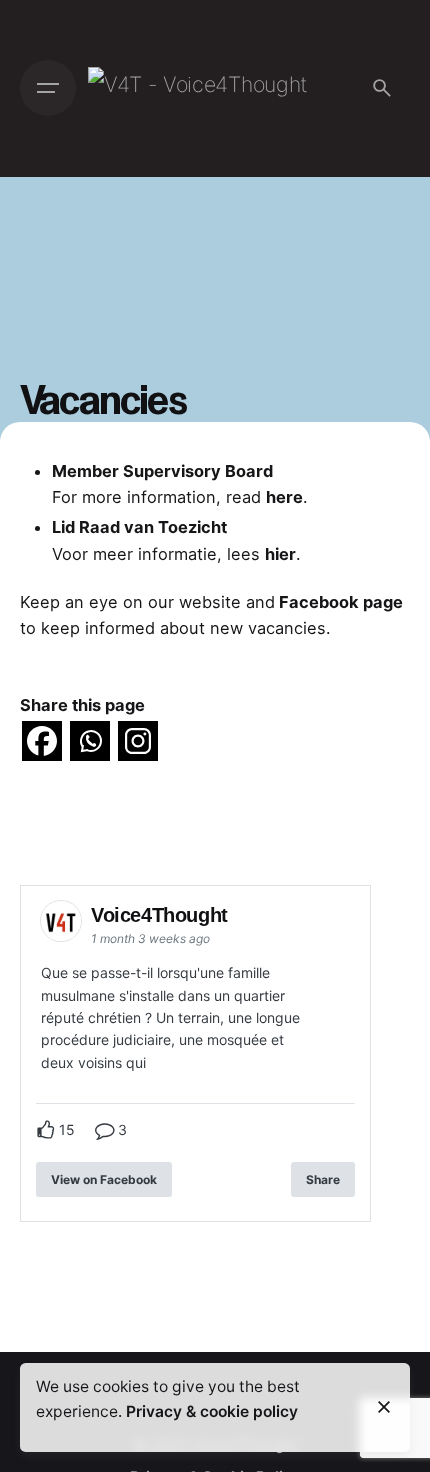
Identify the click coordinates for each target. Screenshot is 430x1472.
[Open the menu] (48, 88)
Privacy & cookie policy (212, 1411)
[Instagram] (138, 741)
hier (280, 554)
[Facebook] (42, 741)
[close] (384, 1407)
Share (323, 1179)
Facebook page (339, 602)
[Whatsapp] (90, 741)
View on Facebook (104, 1179)
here (284, 497)
